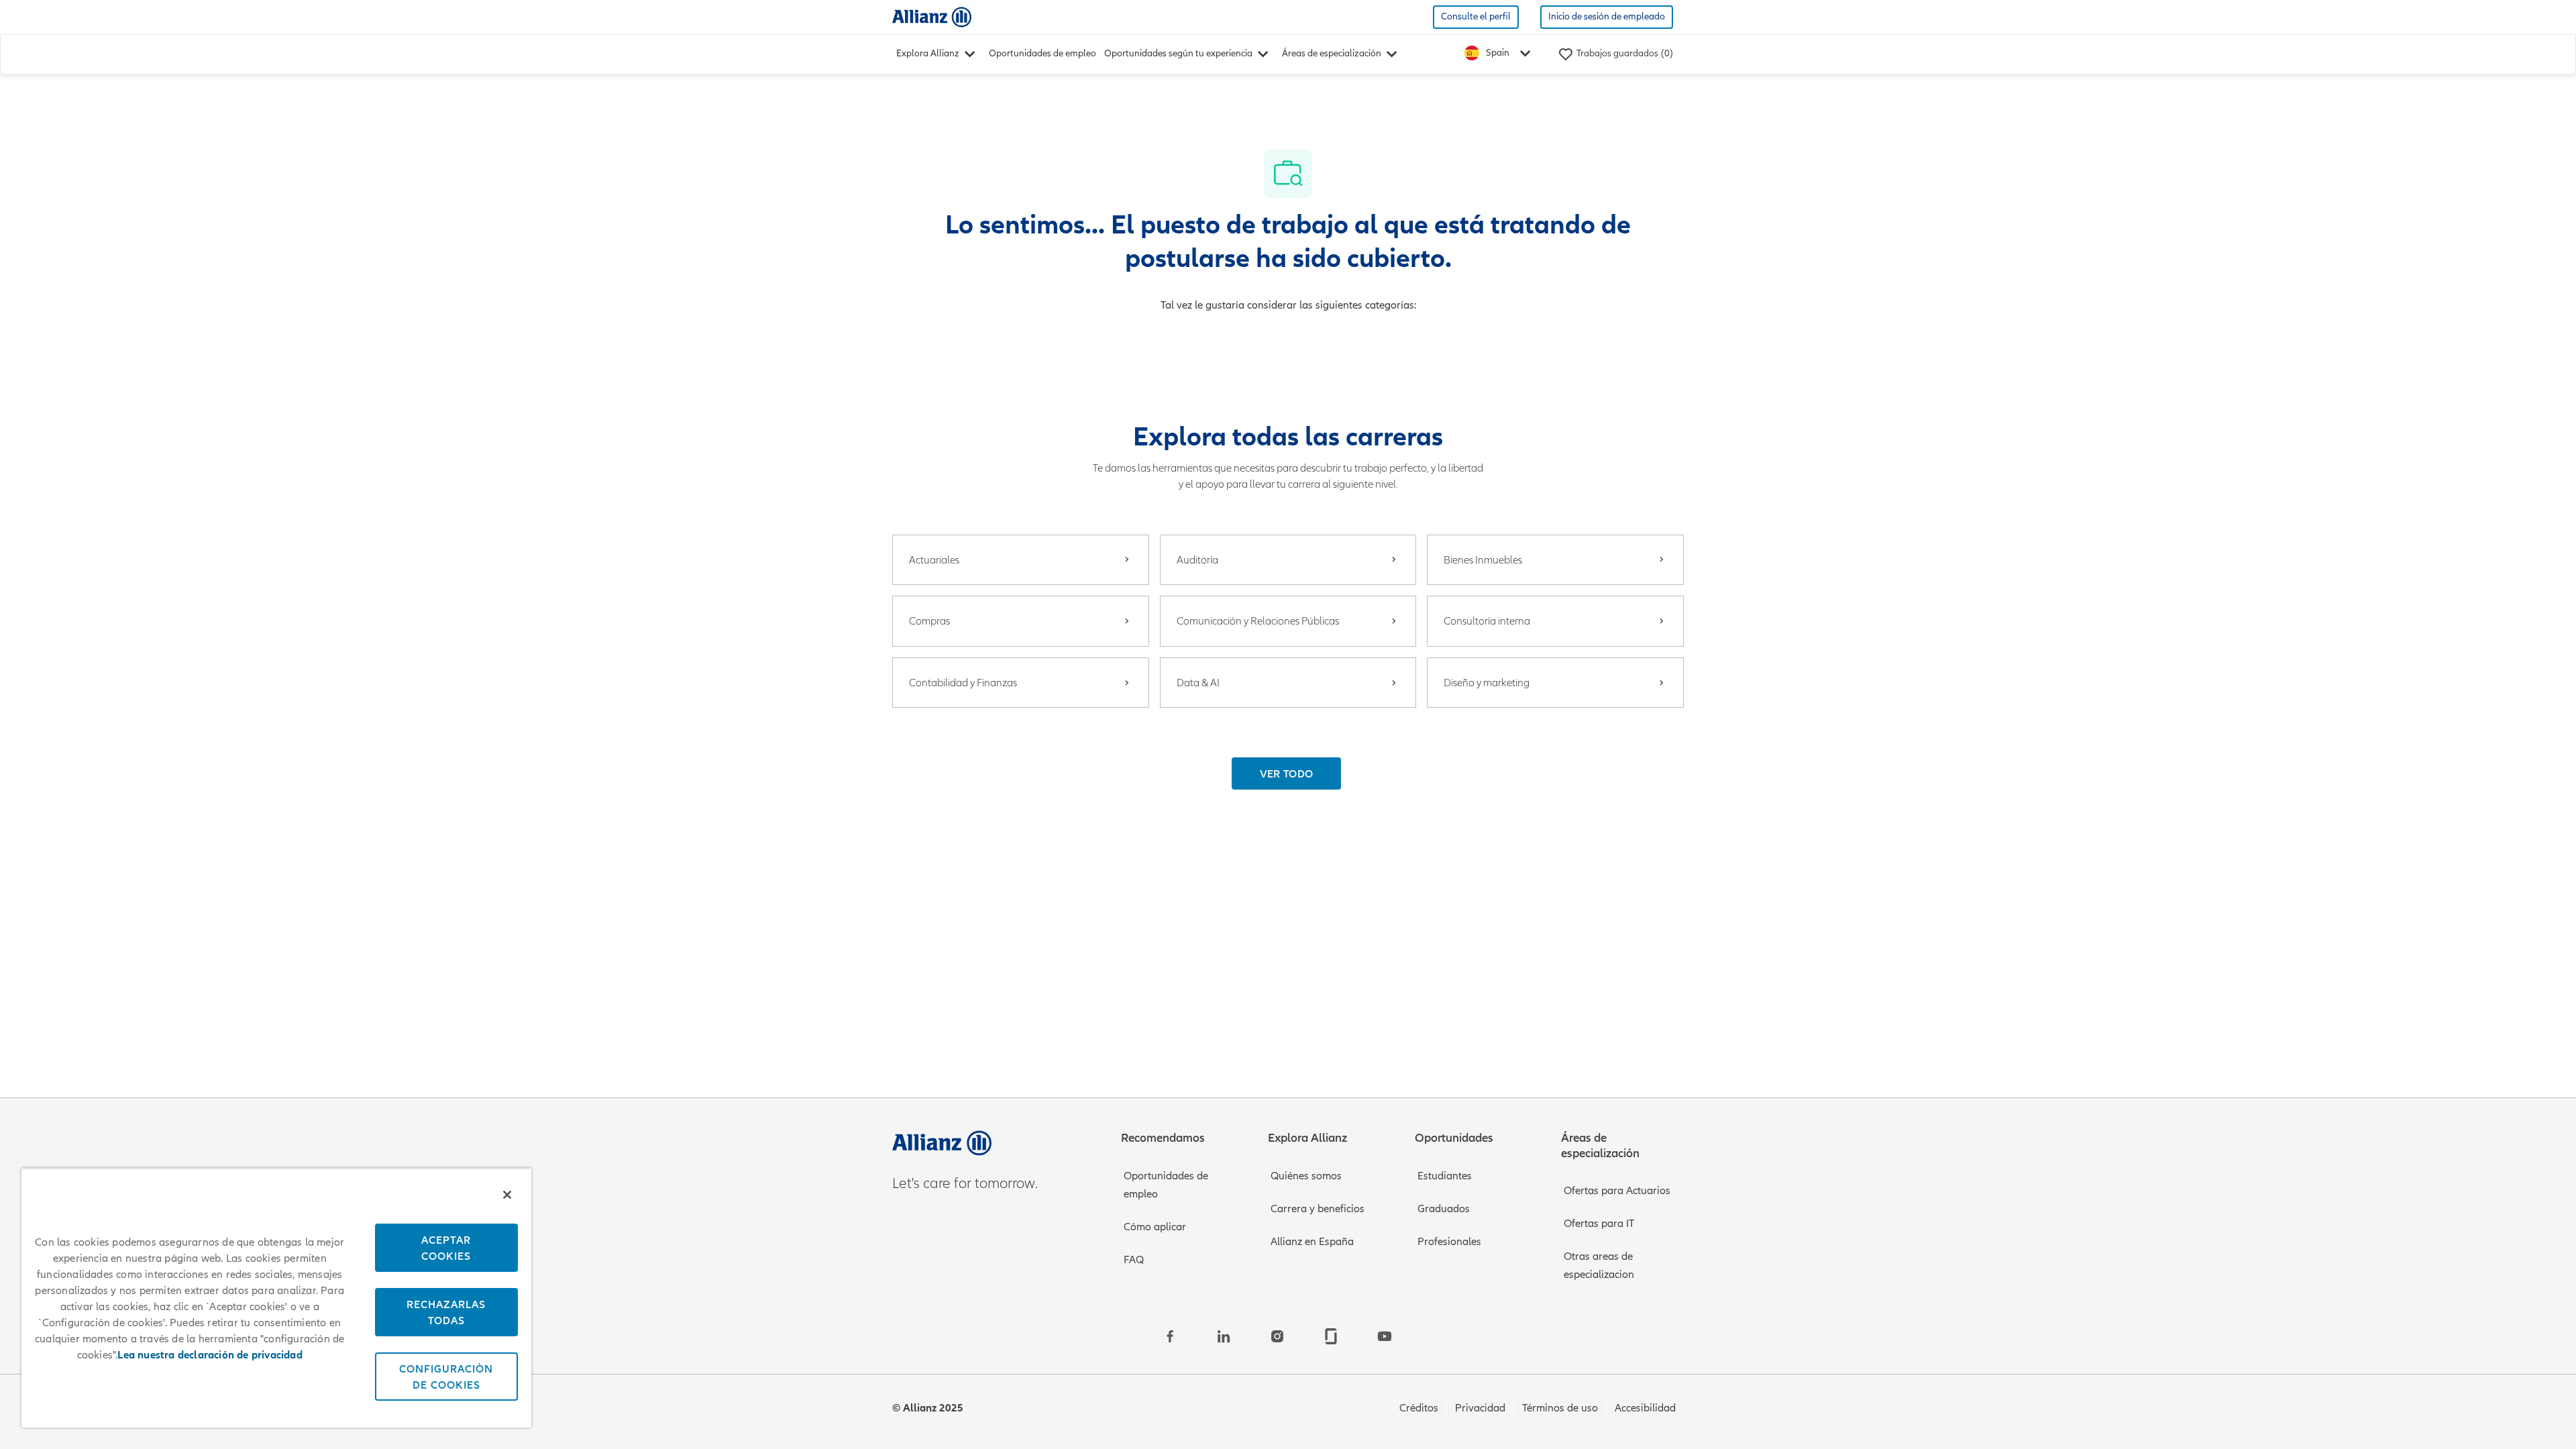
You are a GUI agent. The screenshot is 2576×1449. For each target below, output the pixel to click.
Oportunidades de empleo (1042, 53)
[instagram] (1277, 1336)
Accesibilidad (1645, 1408)
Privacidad (1480, 1408)
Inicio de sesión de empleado (1607, 16)
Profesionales (1449, 1242)
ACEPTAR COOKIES (446, 1248)
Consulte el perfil (1476, 16)
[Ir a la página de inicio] (932, 16)
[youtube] (1385, 1336)
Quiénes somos (1306, 1176)
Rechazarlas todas (446, 1312)
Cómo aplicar (1155, 1227)
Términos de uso (1560, 1408)
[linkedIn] (1224, 1336)
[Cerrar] (507, 1195)
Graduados (1444, 1209)
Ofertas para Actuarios (1617, 1191)
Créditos (1419, 1408)
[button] (1287, 773)
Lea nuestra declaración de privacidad (210, 1355)
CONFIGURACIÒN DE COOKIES (446, 1377)
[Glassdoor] (1331, 1336)
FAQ (1134, 1260)
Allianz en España (1312, 1242)
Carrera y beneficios (1318, 1209)
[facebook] (1170, 1336)
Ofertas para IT (1599, 1224)
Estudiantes (1445, 1176)
